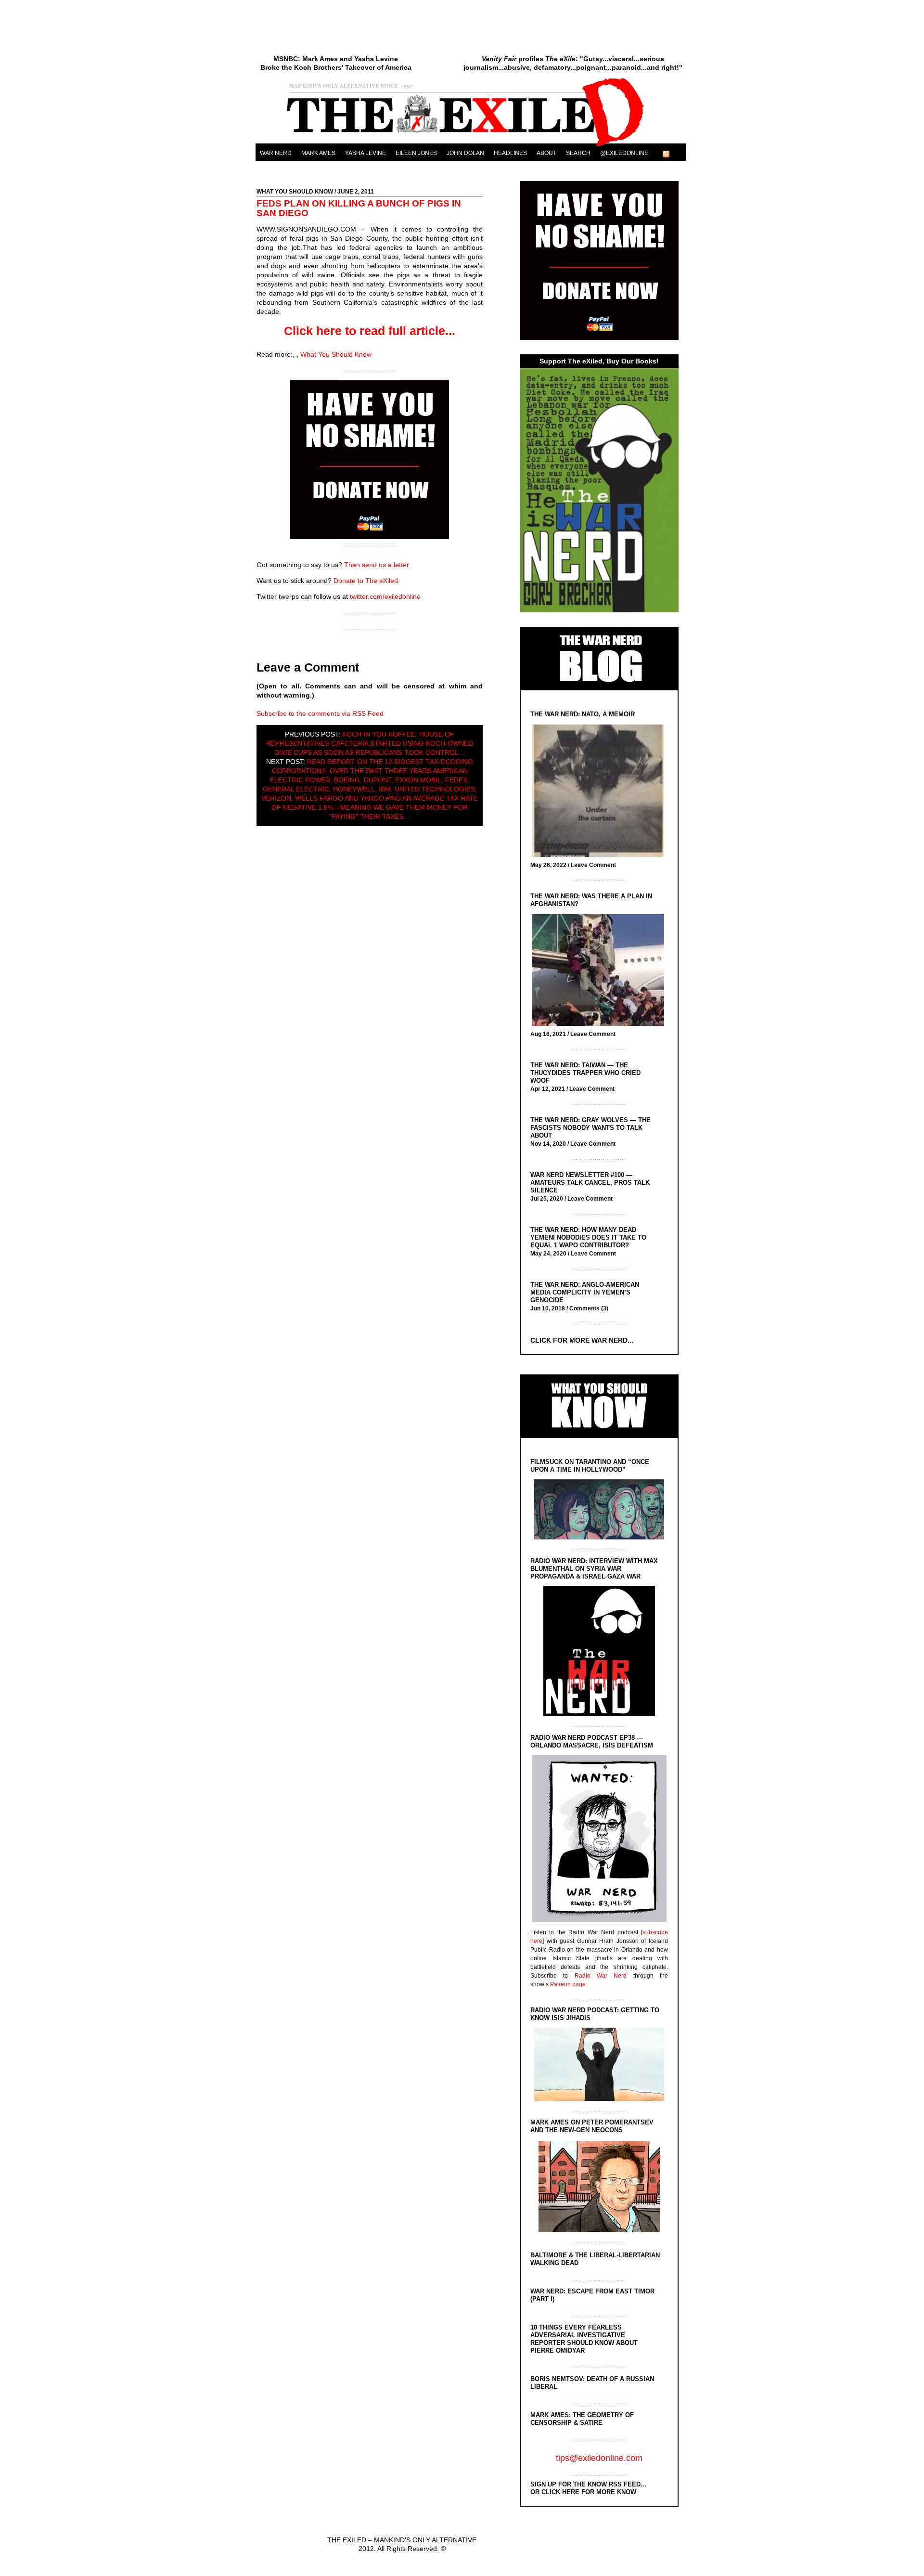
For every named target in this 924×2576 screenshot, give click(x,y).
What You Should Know (295, 192)
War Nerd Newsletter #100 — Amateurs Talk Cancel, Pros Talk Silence (590, 1183)
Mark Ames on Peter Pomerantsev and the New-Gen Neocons (592, 2126)
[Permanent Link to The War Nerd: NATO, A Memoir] (600, 792)
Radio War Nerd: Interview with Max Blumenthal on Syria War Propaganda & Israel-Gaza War (594, 1569)
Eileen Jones (416, 153)
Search (578, 153)
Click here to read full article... (370, 331)
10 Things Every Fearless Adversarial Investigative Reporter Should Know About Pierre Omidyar (584, 2339)
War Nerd (276, 153)
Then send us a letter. (377, 565)
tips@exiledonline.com (599, 2458)
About (546, 153)
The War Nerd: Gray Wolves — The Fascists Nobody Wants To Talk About (590, 1128)
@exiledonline (624, 153)
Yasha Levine (366, 153)
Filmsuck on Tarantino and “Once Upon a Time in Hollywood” (590, 1466)
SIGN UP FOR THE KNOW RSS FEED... (588, 2484)
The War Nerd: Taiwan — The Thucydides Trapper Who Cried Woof (585, 1073)
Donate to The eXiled (366, 581)
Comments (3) (589, 1308)
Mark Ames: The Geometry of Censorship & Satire (582, 2419)
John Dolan (465, 153)
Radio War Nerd (601, 1976)
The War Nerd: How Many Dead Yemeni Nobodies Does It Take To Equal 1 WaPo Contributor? (588, 1237)
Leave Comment (593, 865)
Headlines (510, 153)
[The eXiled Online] (471, 146)
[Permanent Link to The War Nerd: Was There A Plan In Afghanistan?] (600, 971)
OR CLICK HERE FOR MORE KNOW (583, 2492)
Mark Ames (318, 153)
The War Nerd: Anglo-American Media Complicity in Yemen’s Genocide (585, 1292)
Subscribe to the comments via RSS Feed (320, 713)
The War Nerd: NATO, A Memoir (583, 714)
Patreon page (568, 1984)
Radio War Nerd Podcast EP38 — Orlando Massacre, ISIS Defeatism (592, 1741)
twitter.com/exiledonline (385, 596)
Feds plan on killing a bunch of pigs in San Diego (359, 208)
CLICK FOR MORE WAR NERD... (582, 1340)
